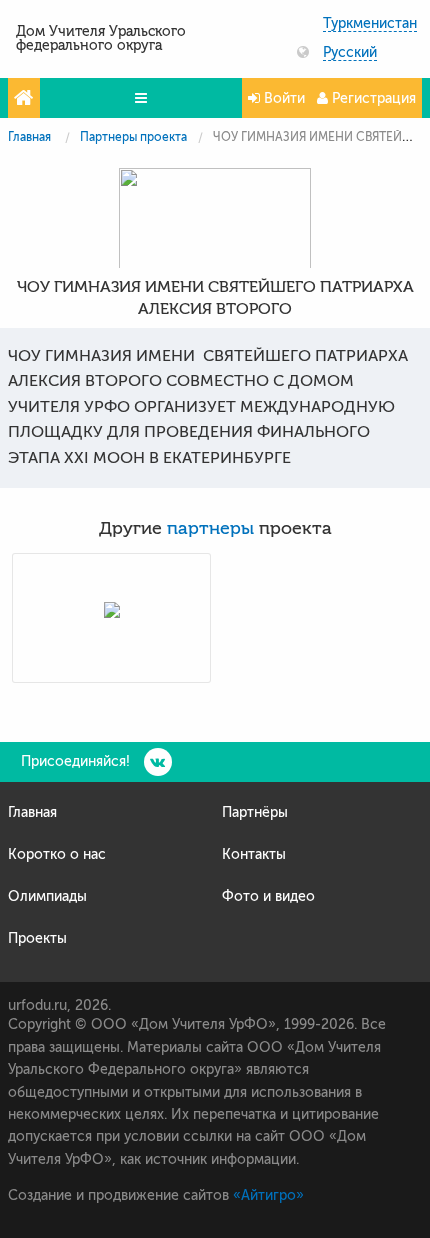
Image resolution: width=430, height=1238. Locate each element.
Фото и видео (268, 896)
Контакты (254, 854)
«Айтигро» (268, 1195)
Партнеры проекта (133, 137)
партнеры (210, 528)
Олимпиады (47, 896)
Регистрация (372, 98)
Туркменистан (370, 24)
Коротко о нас (57, 854)
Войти (282, 98)
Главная (29, 137)
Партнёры (255, 812)
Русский (350, 53)
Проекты (37, 938)
